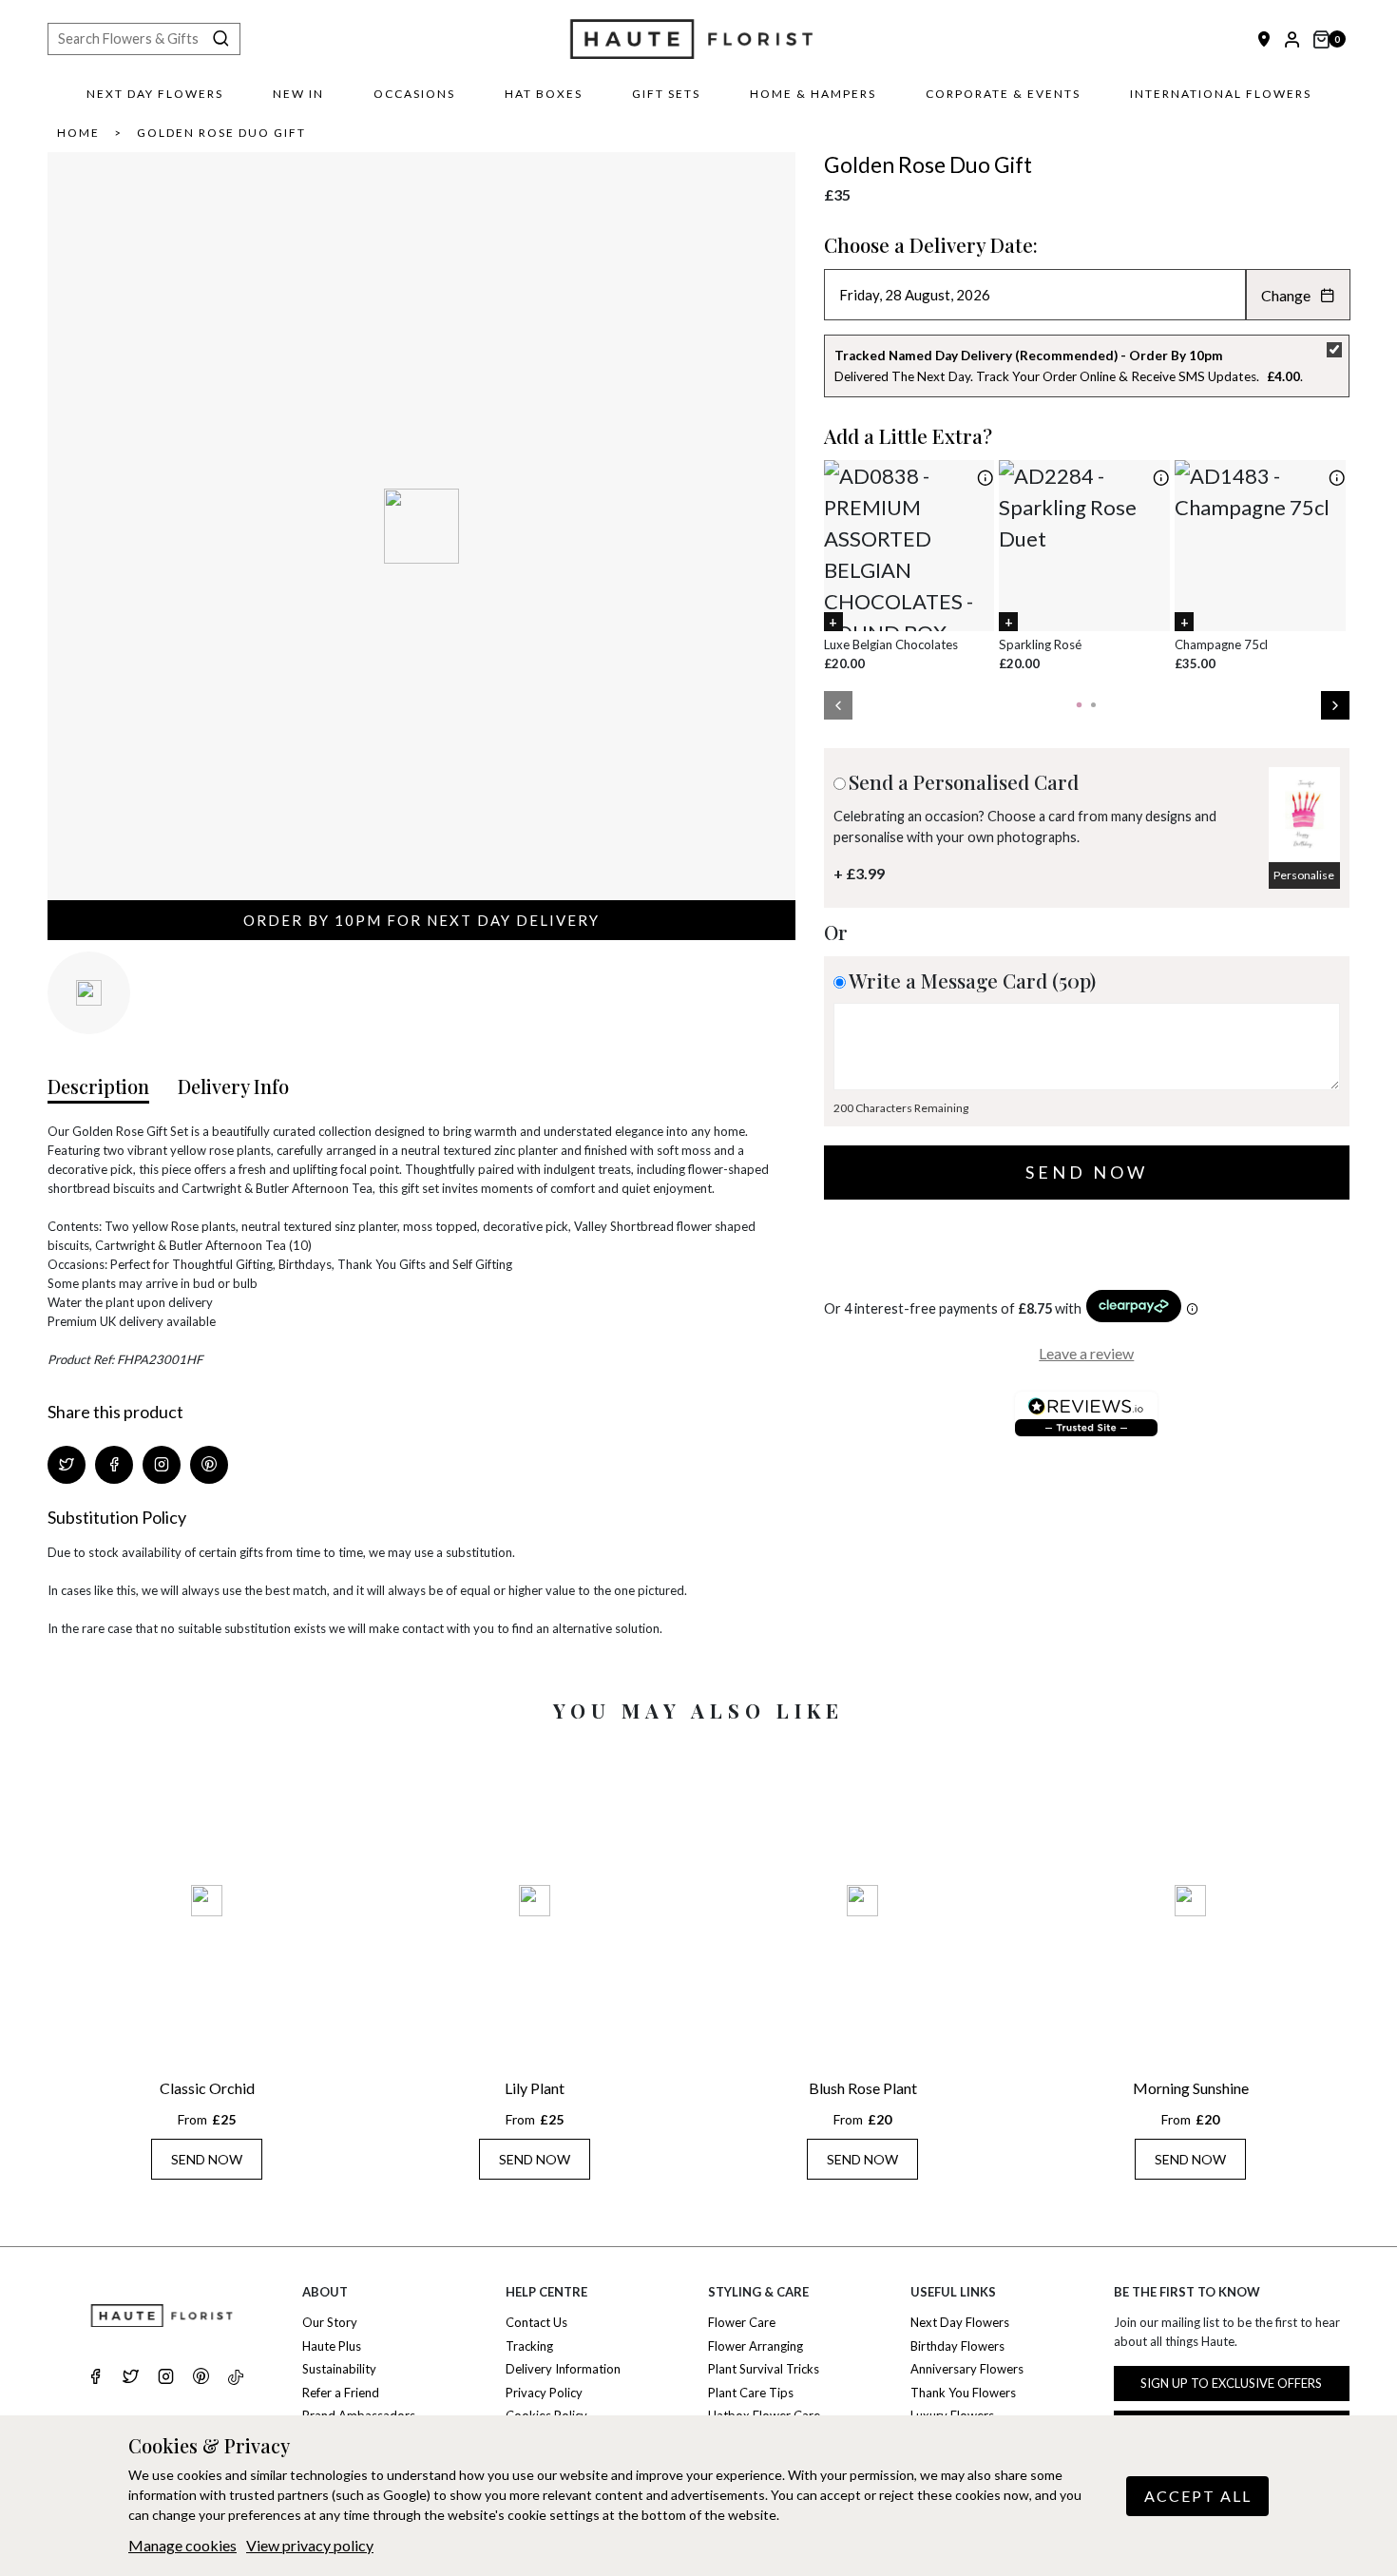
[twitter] (131, 2378)
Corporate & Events (1003, 94)
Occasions (414, 94)
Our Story (330, 2322)
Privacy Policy (544, 2393)
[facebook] (96, 2378)
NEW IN (298, 94)
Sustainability (339, 2369)
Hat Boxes (544, 94)
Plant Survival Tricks (764, 2369)
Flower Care (742, 2322)
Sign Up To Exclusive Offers (1231, 2383)
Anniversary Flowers (967, 2369)
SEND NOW (207, 2159)
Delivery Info (233, 1086)
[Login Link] (1292, 39)
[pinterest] (201, 2378)
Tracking (529, 2346)
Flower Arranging (756, 2346)
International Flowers (1221, 94)
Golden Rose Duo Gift (221, 133)
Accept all (1198, 2496)
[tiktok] (236, 2378)
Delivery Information (563, 2369)
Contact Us (536, 2322)
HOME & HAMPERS (813, 94)
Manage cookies (182, 2545)
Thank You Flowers (963, 2393)
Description (98, 1086)
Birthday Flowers (957, 2346)
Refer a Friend (341, 2393)
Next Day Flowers (155, 94)
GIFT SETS (666, 94)
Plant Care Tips (751, 2393)
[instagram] (166, 2378)
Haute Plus (332, 2346)
